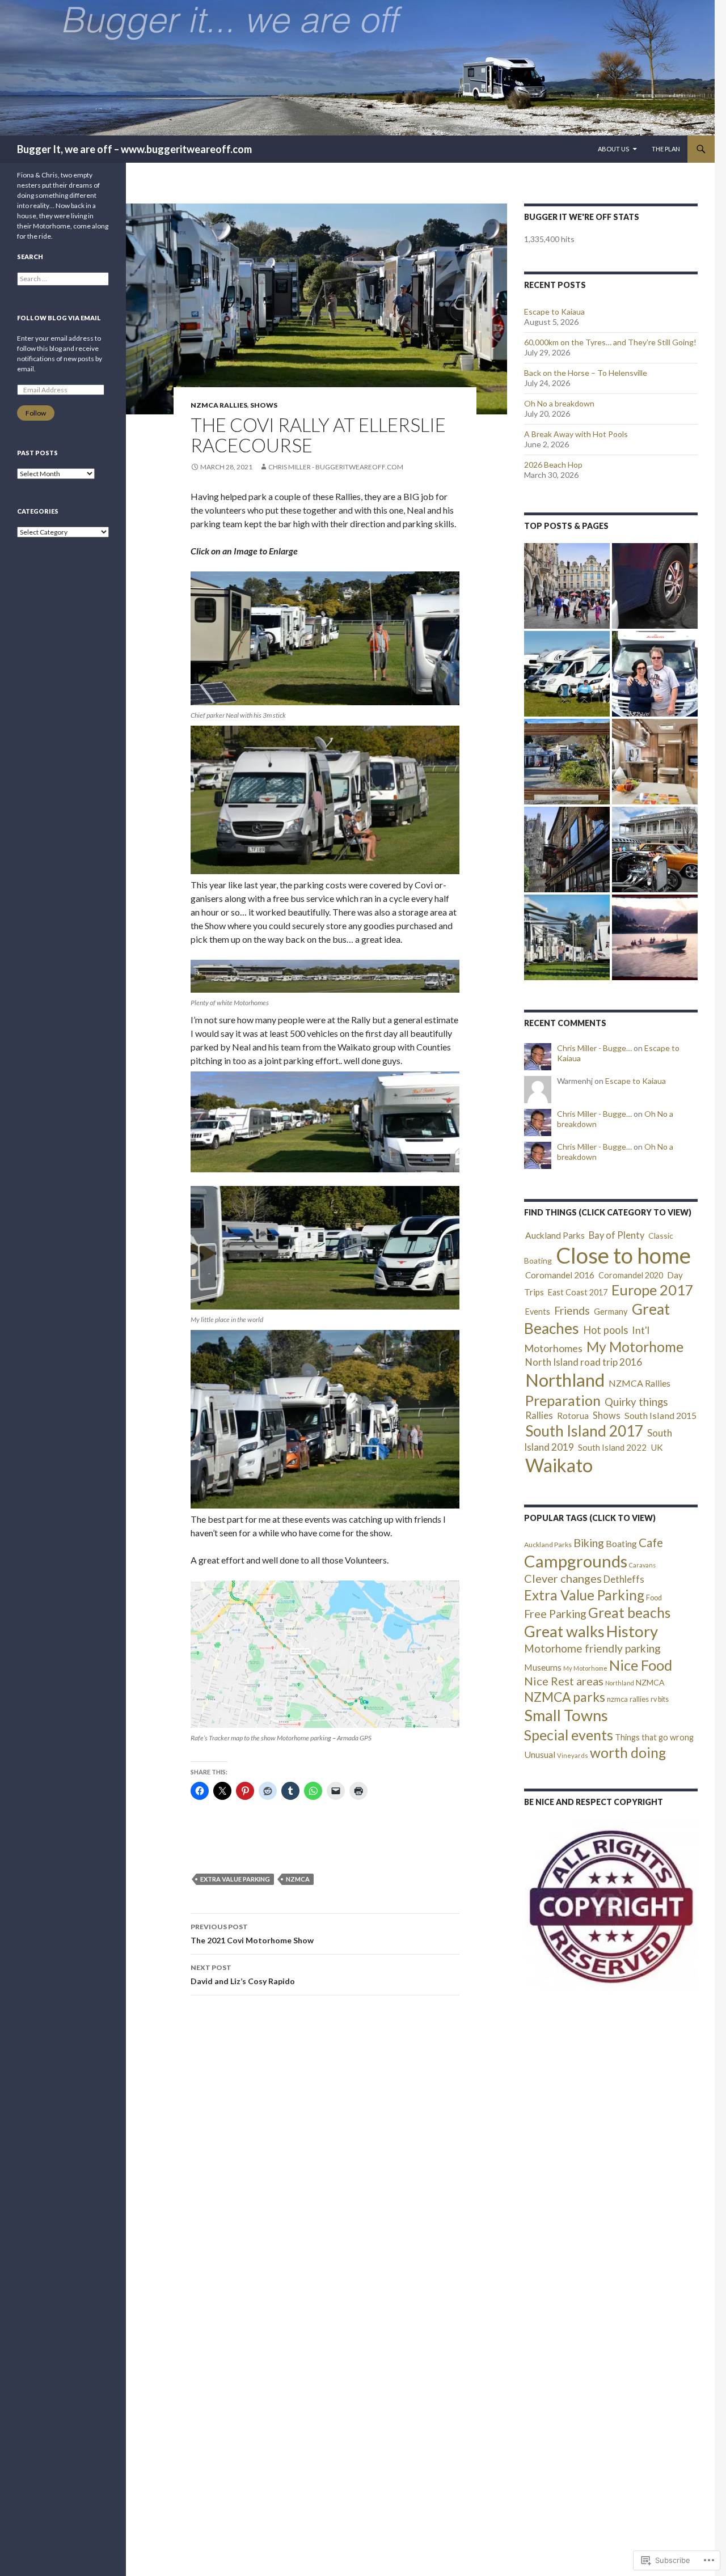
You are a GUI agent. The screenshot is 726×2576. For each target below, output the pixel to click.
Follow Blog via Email (59, 318)
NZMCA (298, 1879)
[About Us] (655, 674)
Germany (611, 1312)
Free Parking (555, 1613)
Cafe (651, 1543)
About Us (613, 149)
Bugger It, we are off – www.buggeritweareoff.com (134, 149)
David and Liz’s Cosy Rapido (243, 1975)
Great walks (564, 1631)
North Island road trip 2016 (584, 1362)
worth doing (628, 1753)
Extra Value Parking (235, 1879)
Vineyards (573, 1755)
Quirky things (636, 1402)
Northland (565, 1380)
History (632, 1631)
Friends (572, 1310)
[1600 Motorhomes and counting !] (567, 937)
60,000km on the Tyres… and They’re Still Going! (610, 342)
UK (657, 1447)
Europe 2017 (653, 1290)
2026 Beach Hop (553, 465)
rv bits (660, 1699)
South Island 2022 (612, 1447)
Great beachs (629, 1613)
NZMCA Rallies (219, 405)
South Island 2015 (660, 1415)
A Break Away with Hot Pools (576, 434)
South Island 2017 (584, 1431)
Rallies (539, 1415)
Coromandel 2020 (631, 1275)
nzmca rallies (628, 1699)
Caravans (642, 1565)
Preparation (563, 1400)
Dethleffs (624, 1579)
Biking (589, 1543)
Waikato (559, 1465)
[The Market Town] (567, 586)
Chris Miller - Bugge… (594, 1048)
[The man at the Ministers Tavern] (567, 850)
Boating (621, 1543)
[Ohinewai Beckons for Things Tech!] (567, 674)
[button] (611, 1906)
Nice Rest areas (564, 1681)
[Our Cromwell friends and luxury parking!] (567, 762)
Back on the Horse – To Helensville (586, 373)
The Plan (666, 149)
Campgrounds (576, 1561)
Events (538, 1312)
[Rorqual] (655, 937)
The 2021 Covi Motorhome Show (252, 1934)
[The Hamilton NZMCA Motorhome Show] (655, 762)
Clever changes (563, 1578)
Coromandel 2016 (560, 1275)
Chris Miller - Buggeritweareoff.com (336, 467)
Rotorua (573, 1416)
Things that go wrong (654, 1737)
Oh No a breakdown (559, 403)
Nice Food (641, 1665)
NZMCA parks (565, 1697)
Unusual (540, 1754)
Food (654, 1598)
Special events (569, 1735)
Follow (36, 413)
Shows (264, 405)
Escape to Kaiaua (554, 312)
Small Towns (566, 1715)
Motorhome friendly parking (592, 1648)
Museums (543, 1667)
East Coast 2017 (578, 1292)
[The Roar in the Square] (655, 850)
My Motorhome (635, 1347)
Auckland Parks (555, 1235)
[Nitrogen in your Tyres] (655, 586)
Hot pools (605, 1330)
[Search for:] (63, 279)
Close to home (623, 1255)
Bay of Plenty (617, 1235)
